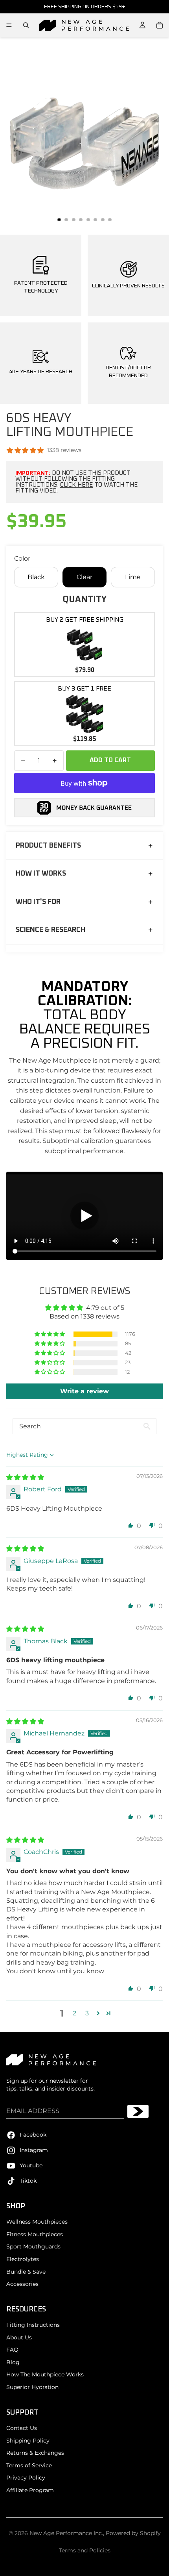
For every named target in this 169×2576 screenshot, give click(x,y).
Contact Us (22, 2428)
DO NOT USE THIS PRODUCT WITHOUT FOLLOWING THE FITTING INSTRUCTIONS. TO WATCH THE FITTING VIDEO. (76, 482)
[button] (50, 1334)
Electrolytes (23, 2259)
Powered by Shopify (133, 2533)
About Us (19, 2337)
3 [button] (87, 2013)
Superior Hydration (32, 2387)
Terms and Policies (85, 2550)
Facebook (33, 2135)
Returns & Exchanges (35, 2453)
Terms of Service (29, 2465)
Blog (13, 2362)
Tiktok (28, 2181)
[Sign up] (138, 2111)
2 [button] (74, 2013)
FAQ (12, 2350)
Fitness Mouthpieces (35, 2234)
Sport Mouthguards (33, 2246)
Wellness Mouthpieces (37, 2222)
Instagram (34, 2150)
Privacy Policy (26, 2478)
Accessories (22, 2284)
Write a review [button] (84, 1391)
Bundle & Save (26, 2272)
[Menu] (9, 25)
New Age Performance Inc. (66, 2533)
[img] (25, 1477)
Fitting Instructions (33, 2325)
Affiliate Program (30, 2490)
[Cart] (160, 25)
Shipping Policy (28, 2441)
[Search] (26, 25)
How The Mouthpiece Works (45, 2374)
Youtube (31, 2165)
